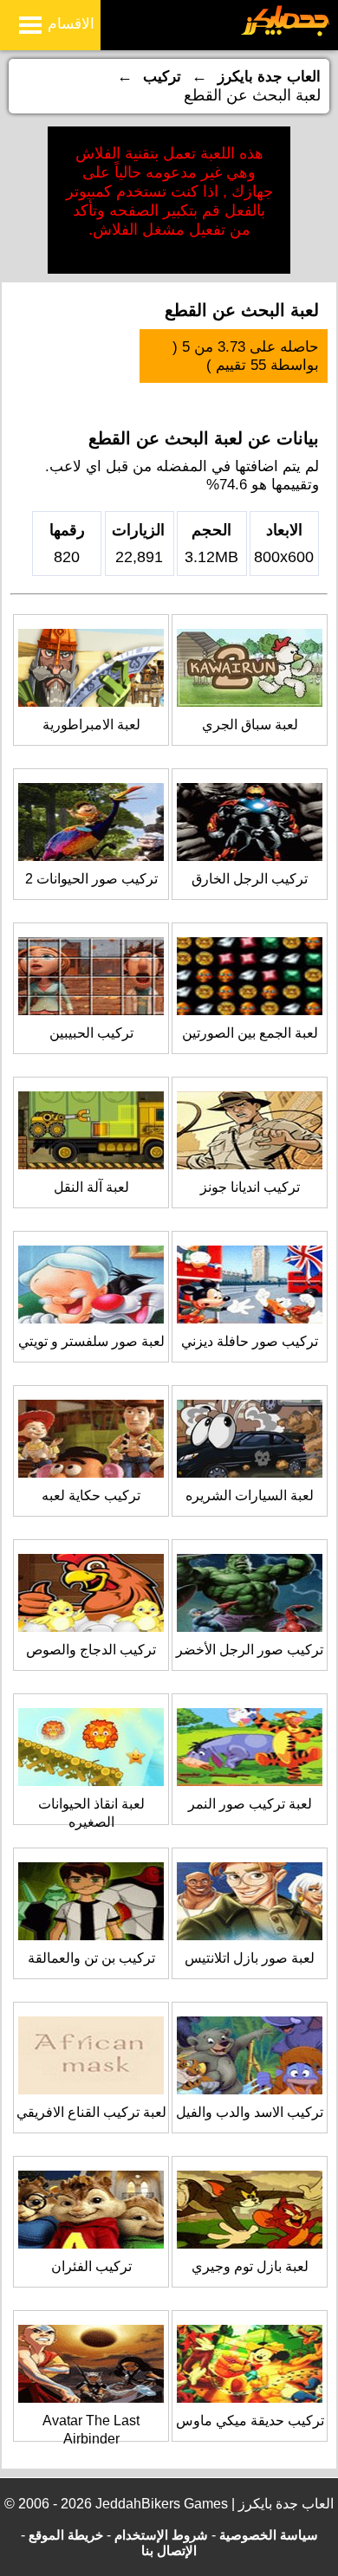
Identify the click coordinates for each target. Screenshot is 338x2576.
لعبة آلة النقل (91, 1187)
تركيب (162, 77)
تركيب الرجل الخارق (250, 879)
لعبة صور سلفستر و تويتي (91, 1341)
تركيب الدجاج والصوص (91, 1650)
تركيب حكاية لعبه (91, 1495)
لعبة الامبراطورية (91, 725)
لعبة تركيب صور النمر (250, 1804)
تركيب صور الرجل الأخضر (250, 1650)
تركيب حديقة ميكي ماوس (250, 2421)
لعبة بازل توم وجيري (250, 2266)
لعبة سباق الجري (250, 725)
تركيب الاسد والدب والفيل (250, 2112)
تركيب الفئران (91, 2266)
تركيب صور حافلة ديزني (250, 1341)
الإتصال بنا (169, 2550)
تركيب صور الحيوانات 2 (91, 879)
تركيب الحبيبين (91, 1033)
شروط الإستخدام (161, 2535)
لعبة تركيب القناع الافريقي (91, 2112)
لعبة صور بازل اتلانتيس (250, 1958)
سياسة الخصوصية (269, 2535)
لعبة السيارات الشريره (250, 1495)
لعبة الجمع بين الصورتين (250, 1033)
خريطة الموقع (66, 2535)
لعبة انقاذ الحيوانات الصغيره (91, 1813)
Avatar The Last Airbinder (91, 2430)
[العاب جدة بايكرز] (286, 33)
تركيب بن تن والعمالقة (91, 1958)
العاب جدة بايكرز (269, 77)
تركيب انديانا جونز (250, 1187)
